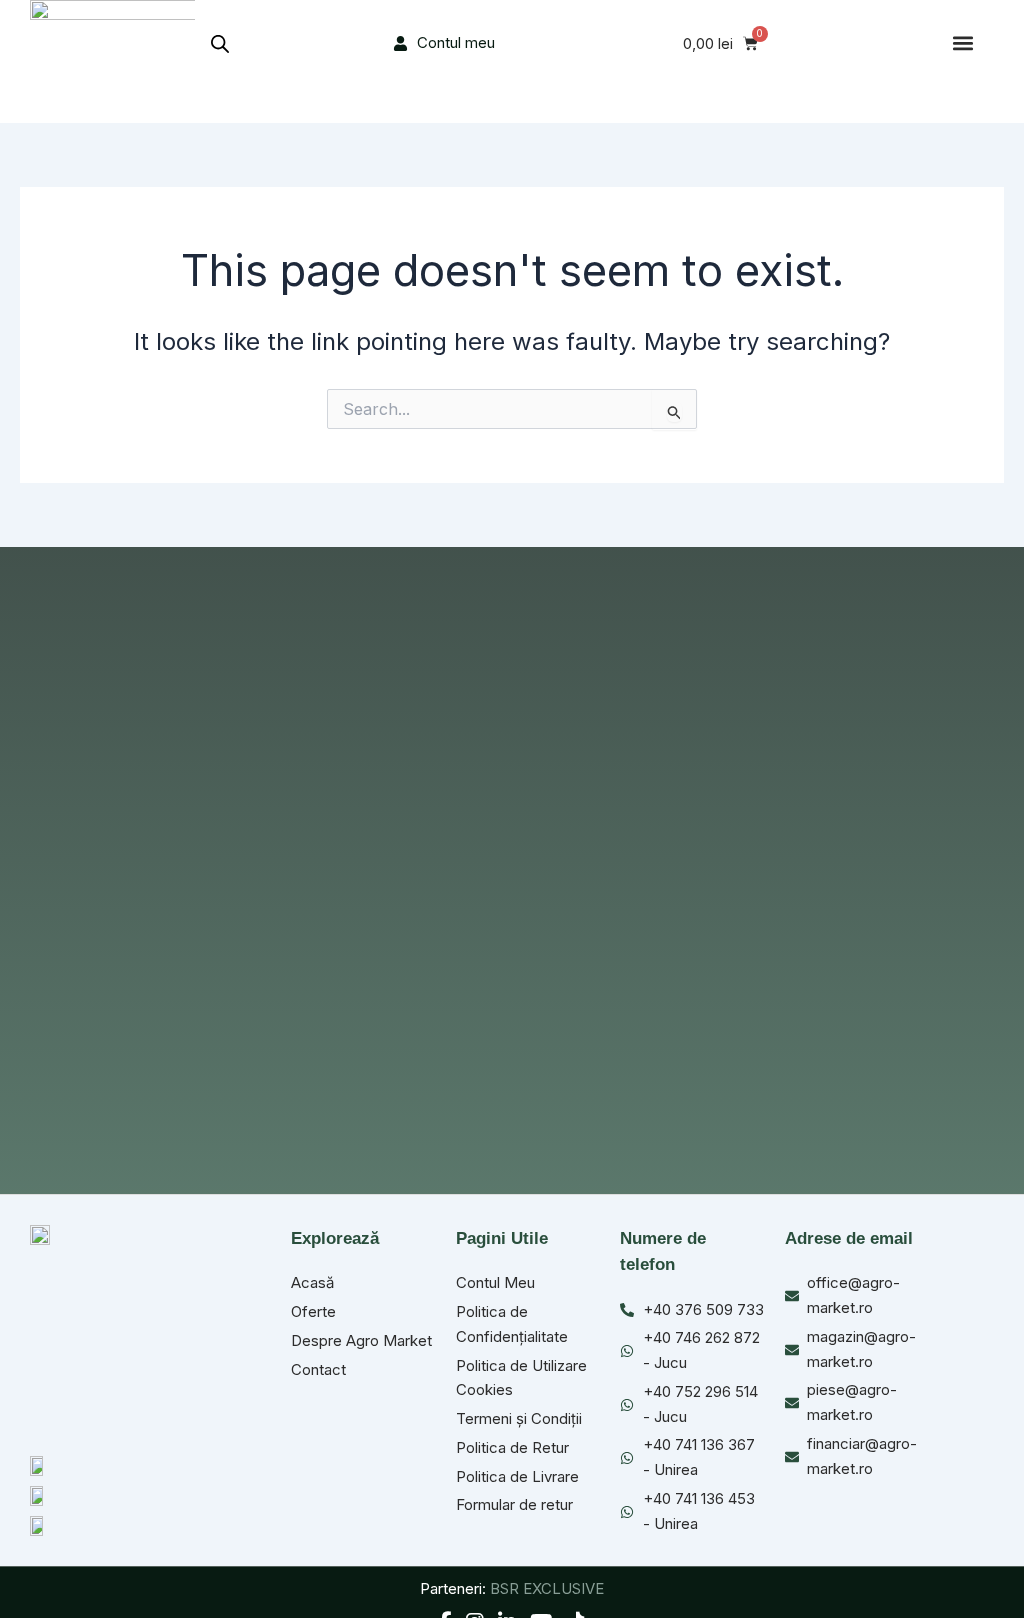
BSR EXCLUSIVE (547, 1588)
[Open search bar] (220, 43)
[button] (962, 43)
